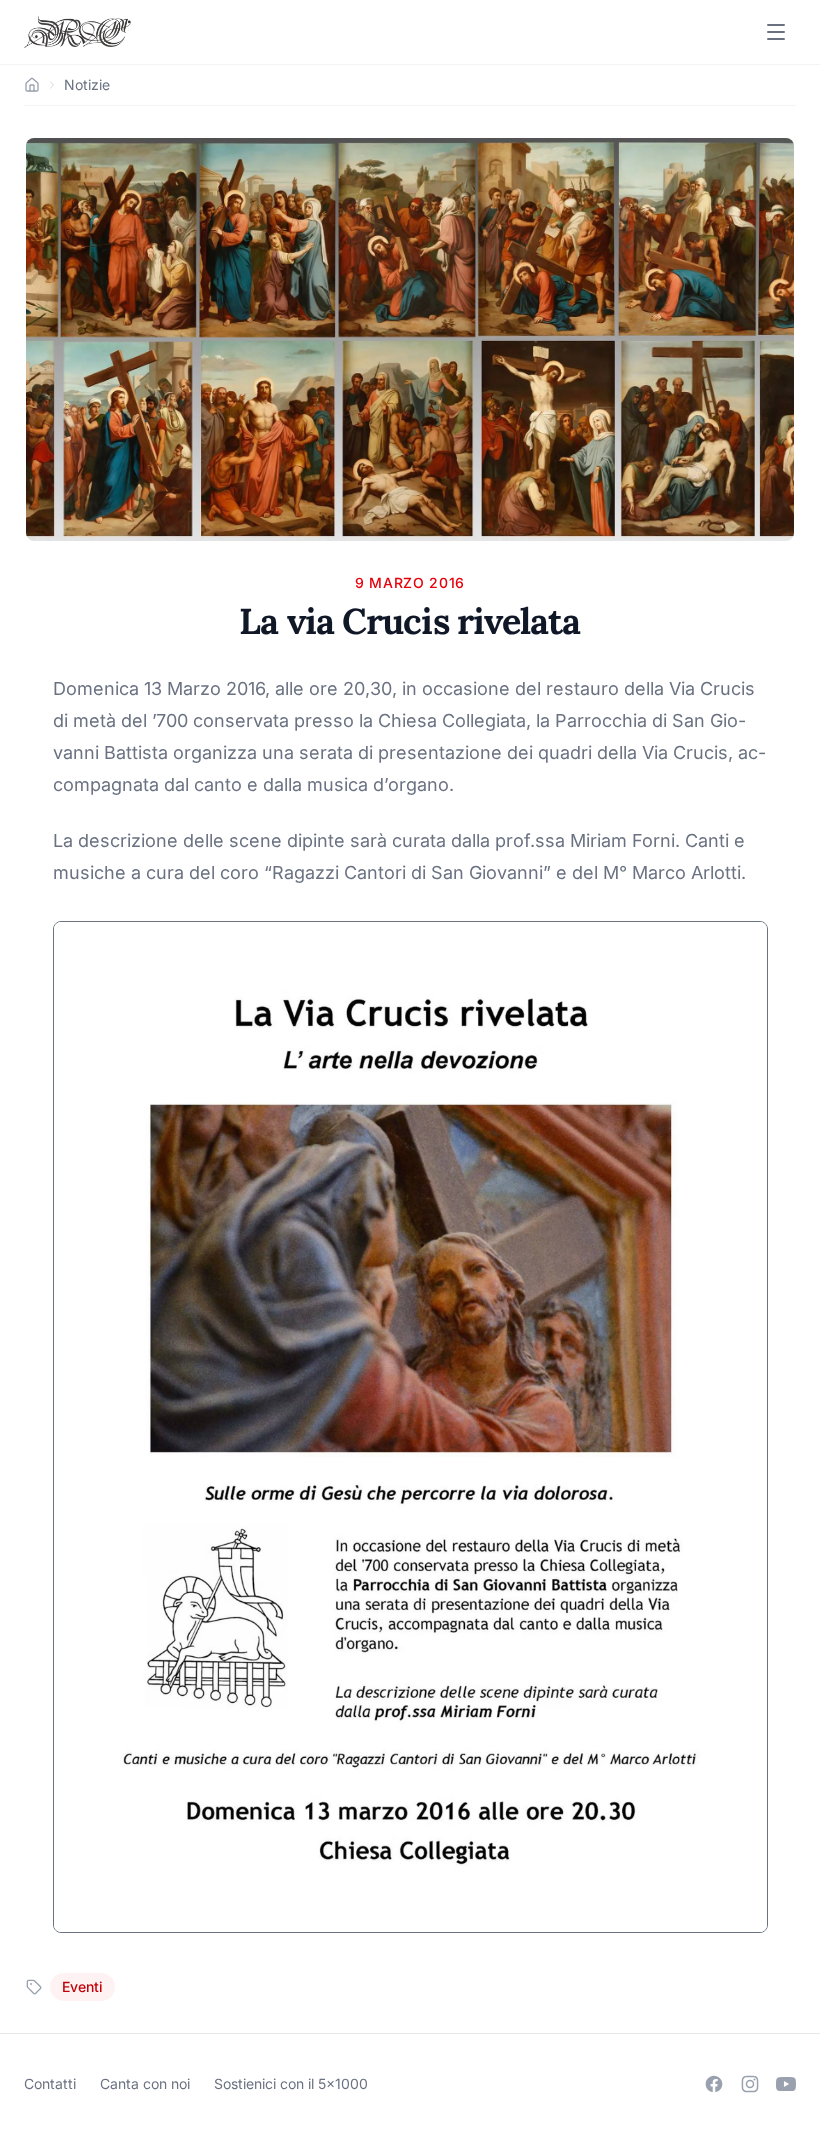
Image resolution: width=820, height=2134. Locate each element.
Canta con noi (145, 2083)
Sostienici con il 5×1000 (291, 2083)
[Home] (32, 85)
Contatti (50, 2083)
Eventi (82, 1986)
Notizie (87, 84)
